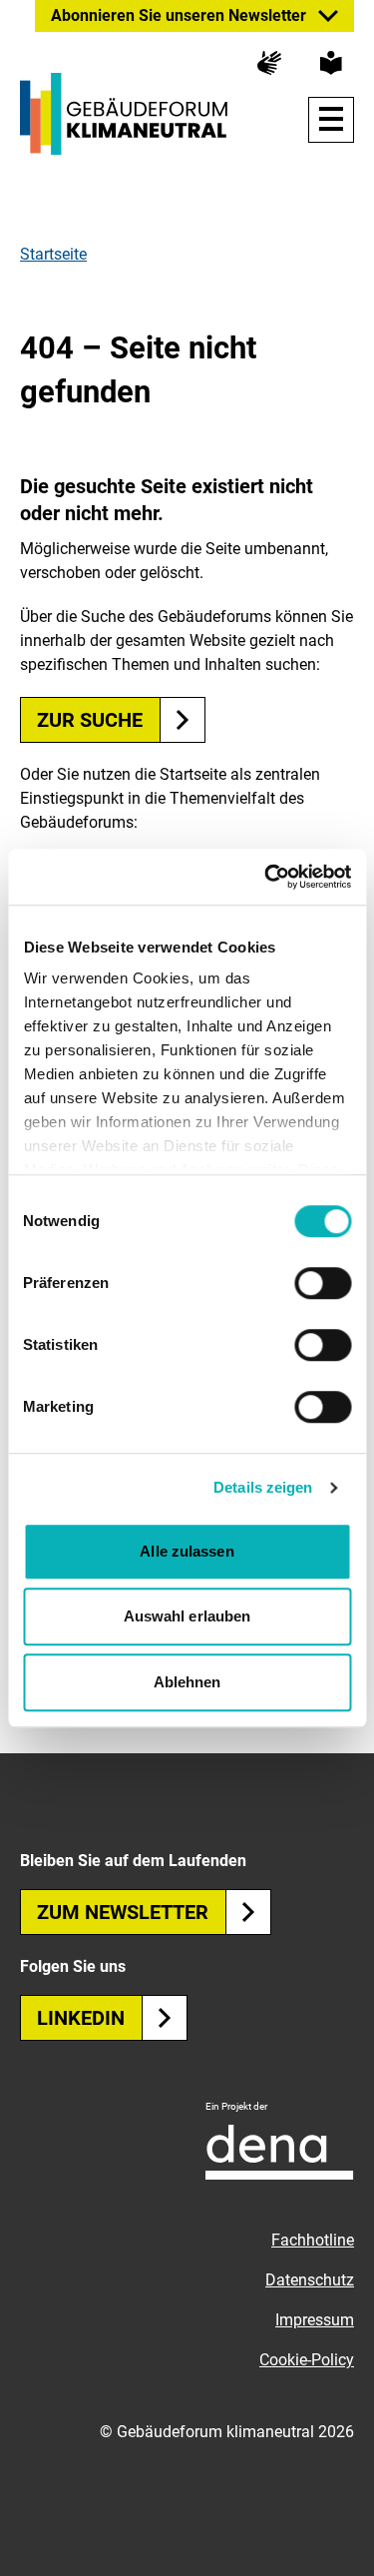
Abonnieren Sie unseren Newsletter (179, 15)
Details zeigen (263, 1487)
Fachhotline (313, 2240)
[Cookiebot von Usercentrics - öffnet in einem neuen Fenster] (266, 877)
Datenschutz (310, 2280)
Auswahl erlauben (187, 1616)
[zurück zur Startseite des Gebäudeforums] (124, 114)
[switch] (323, 1283)
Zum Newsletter (123, 1912)
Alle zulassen (187, 1551)
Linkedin (81, 2018)
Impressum (315, 2320)
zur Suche (90, 720)
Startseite (53, 254)
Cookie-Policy (307, 2360)
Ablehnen (187, 1682)
